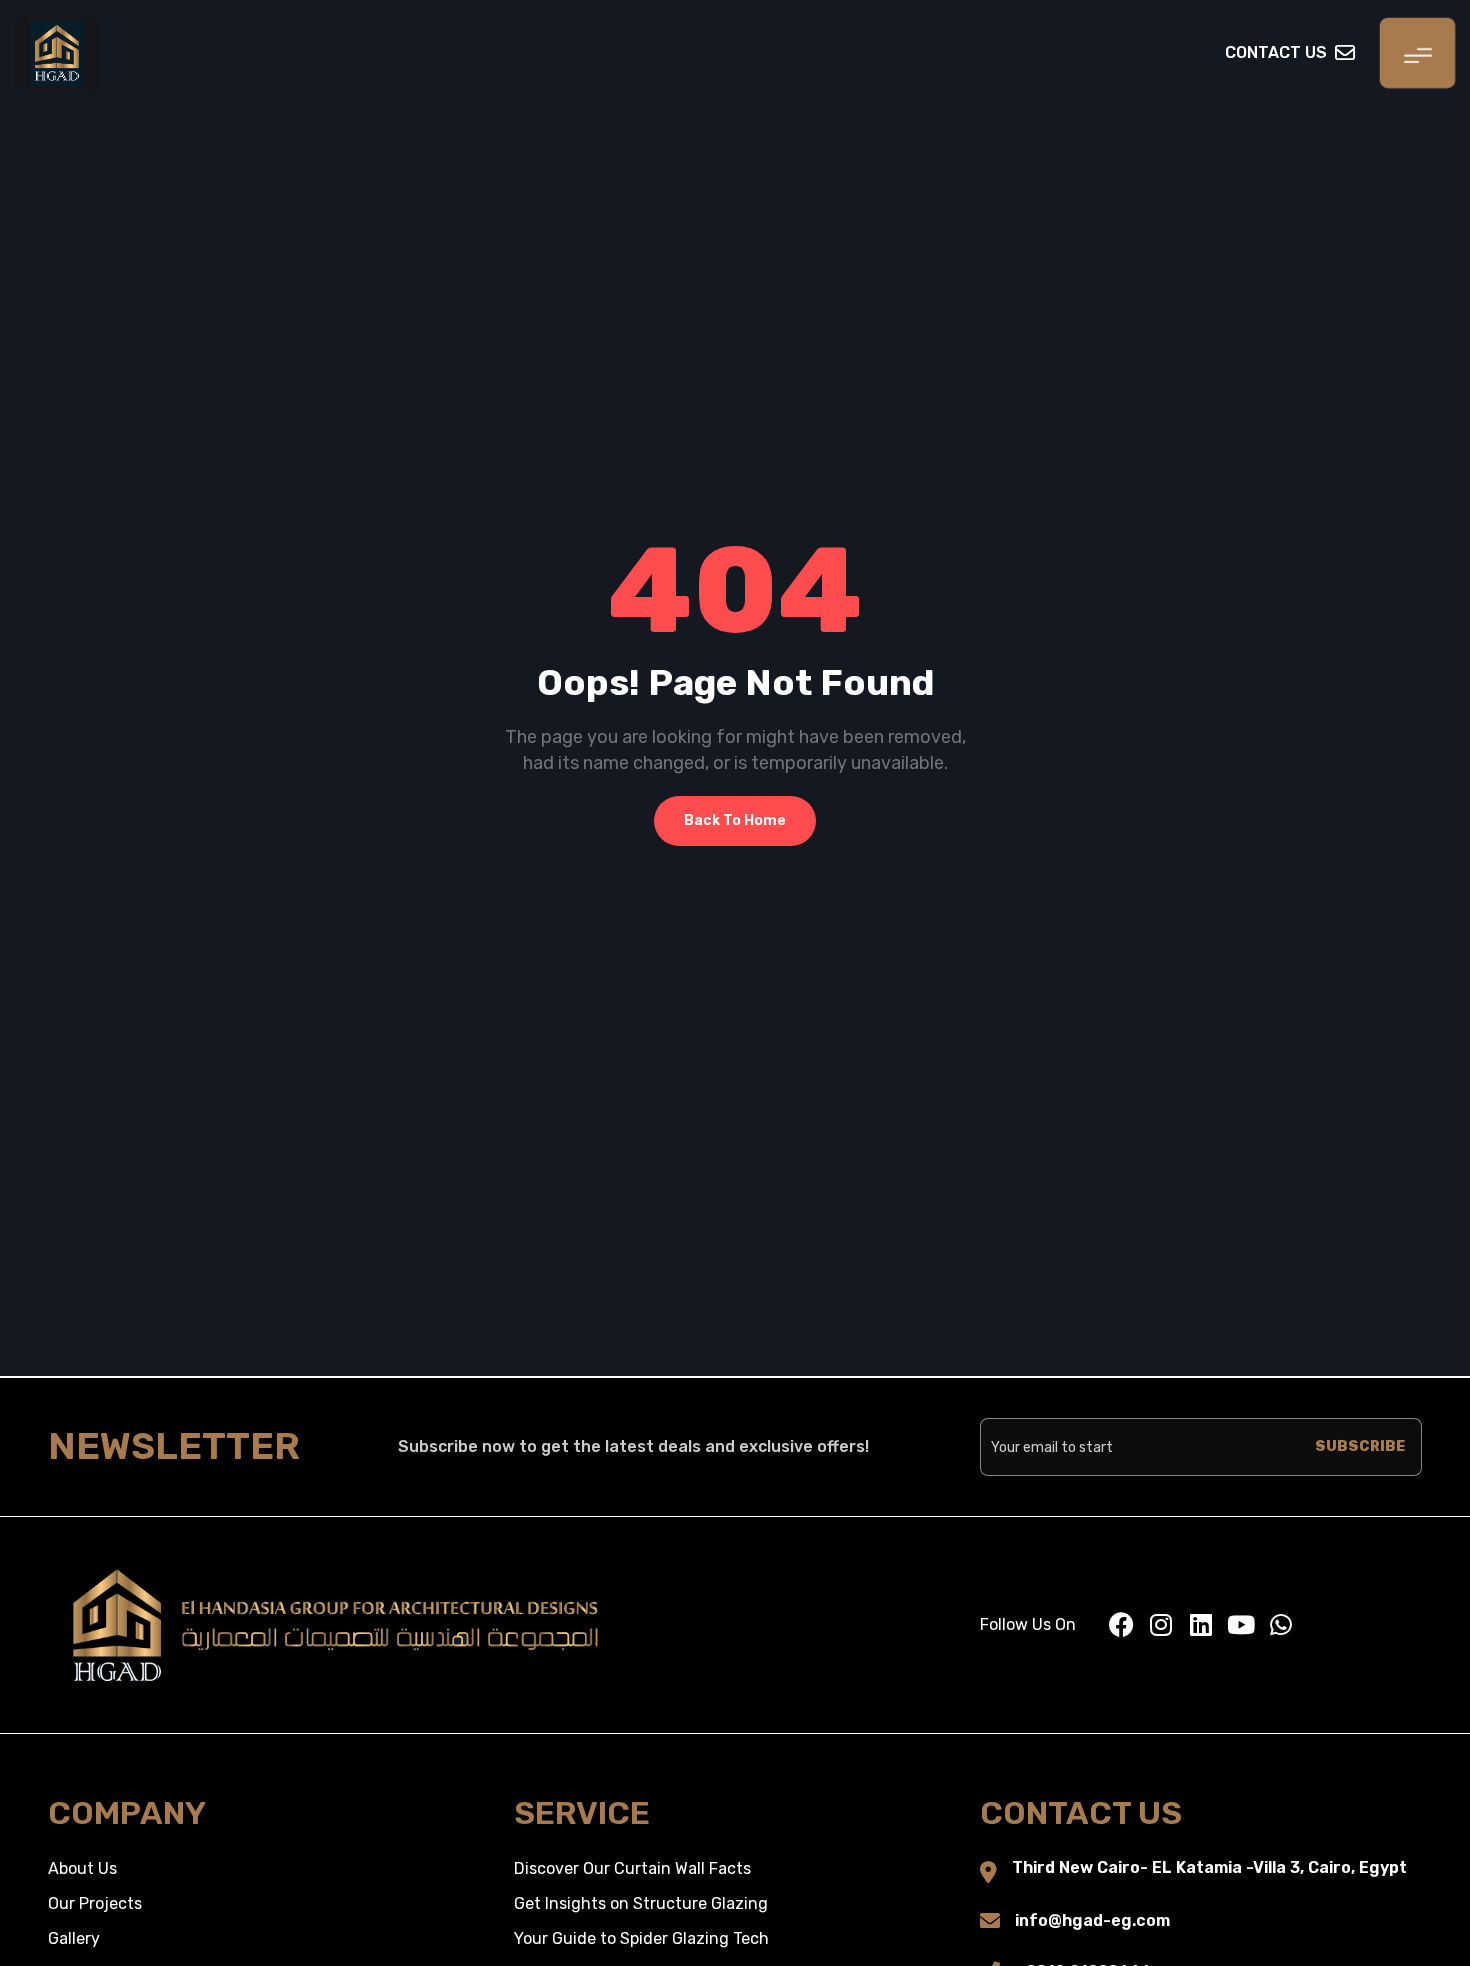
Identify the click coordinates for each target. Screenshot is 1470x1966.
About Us (82, 1868)
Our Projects (95, 1903)
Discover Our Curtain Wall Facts (632, 1868)
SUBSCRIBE (1360, 1446)
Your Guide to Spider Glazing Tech (641, 1938)
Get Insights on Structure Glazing (641, 1903)
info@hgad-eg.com (1092, 1920)
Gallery (74, 1938)
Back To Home (735, 820)
